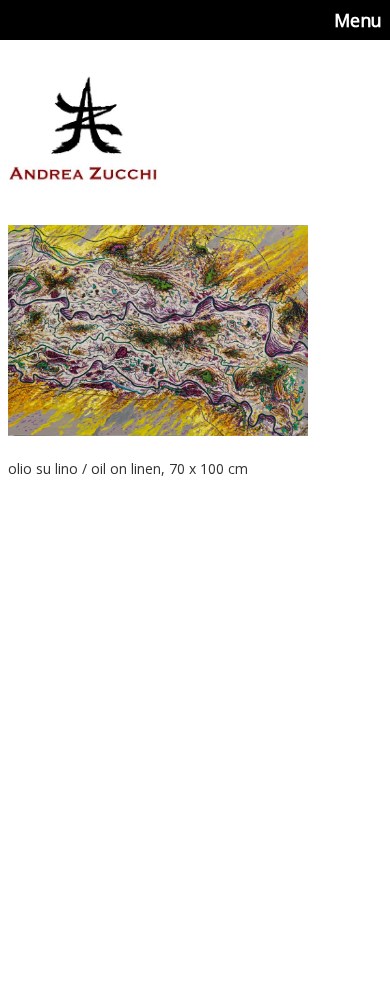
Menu (358, 20)
